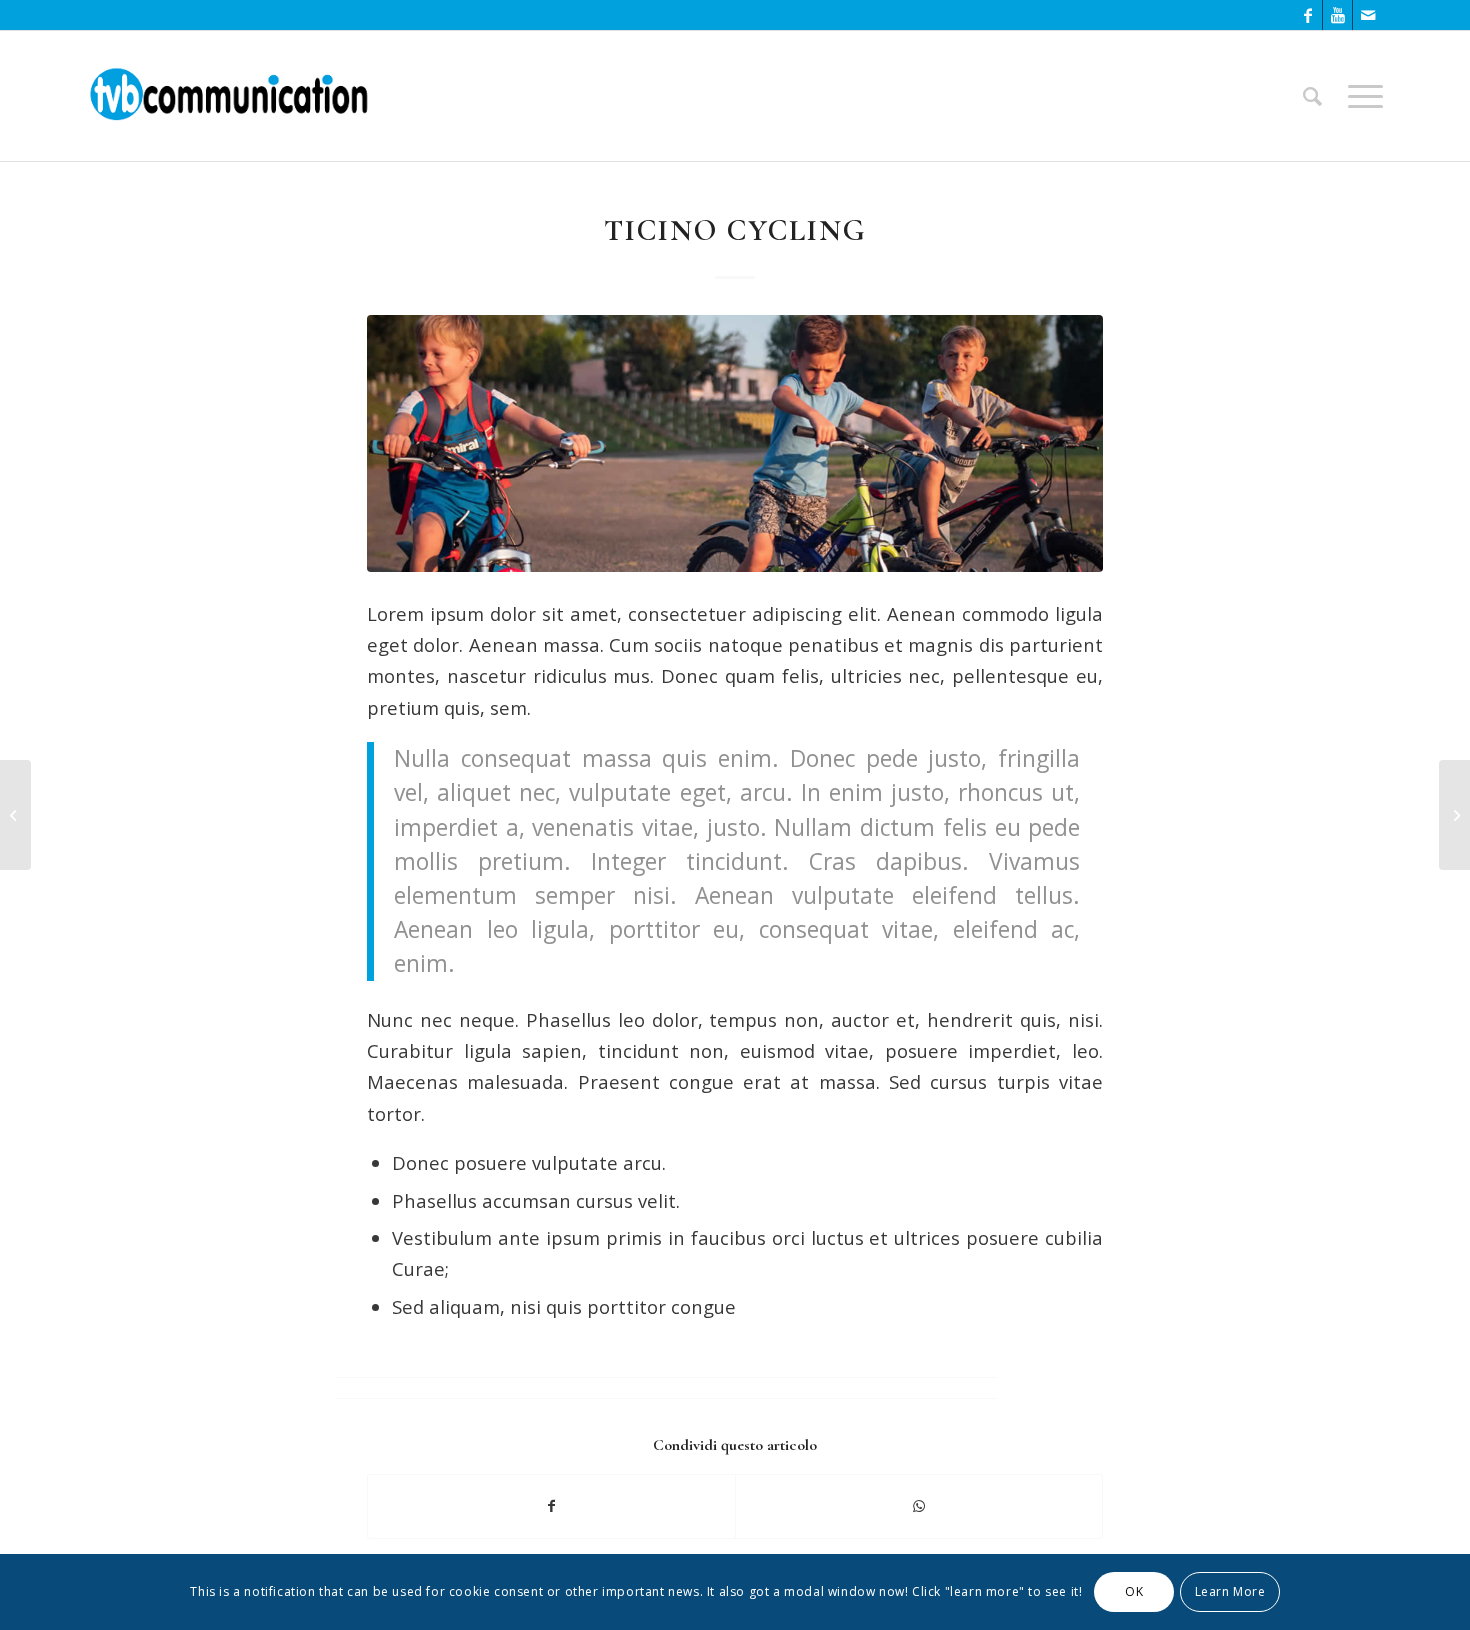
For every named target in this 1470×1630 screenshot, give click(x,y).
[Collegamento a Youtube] (1337, 15)
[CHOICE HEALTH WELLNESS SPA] (15, 815)
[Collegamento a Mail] (1368, 15)
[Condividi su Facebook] (551, 1506)
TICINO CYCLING (735, 230)
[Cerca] (1312, 96)
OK (1134, 1591)
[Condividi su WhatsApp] (919, 1506)
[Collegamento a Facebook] (1307, 15)
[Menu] (1359, 96)
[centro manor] (735, 443)
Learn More (1230, 1591)
